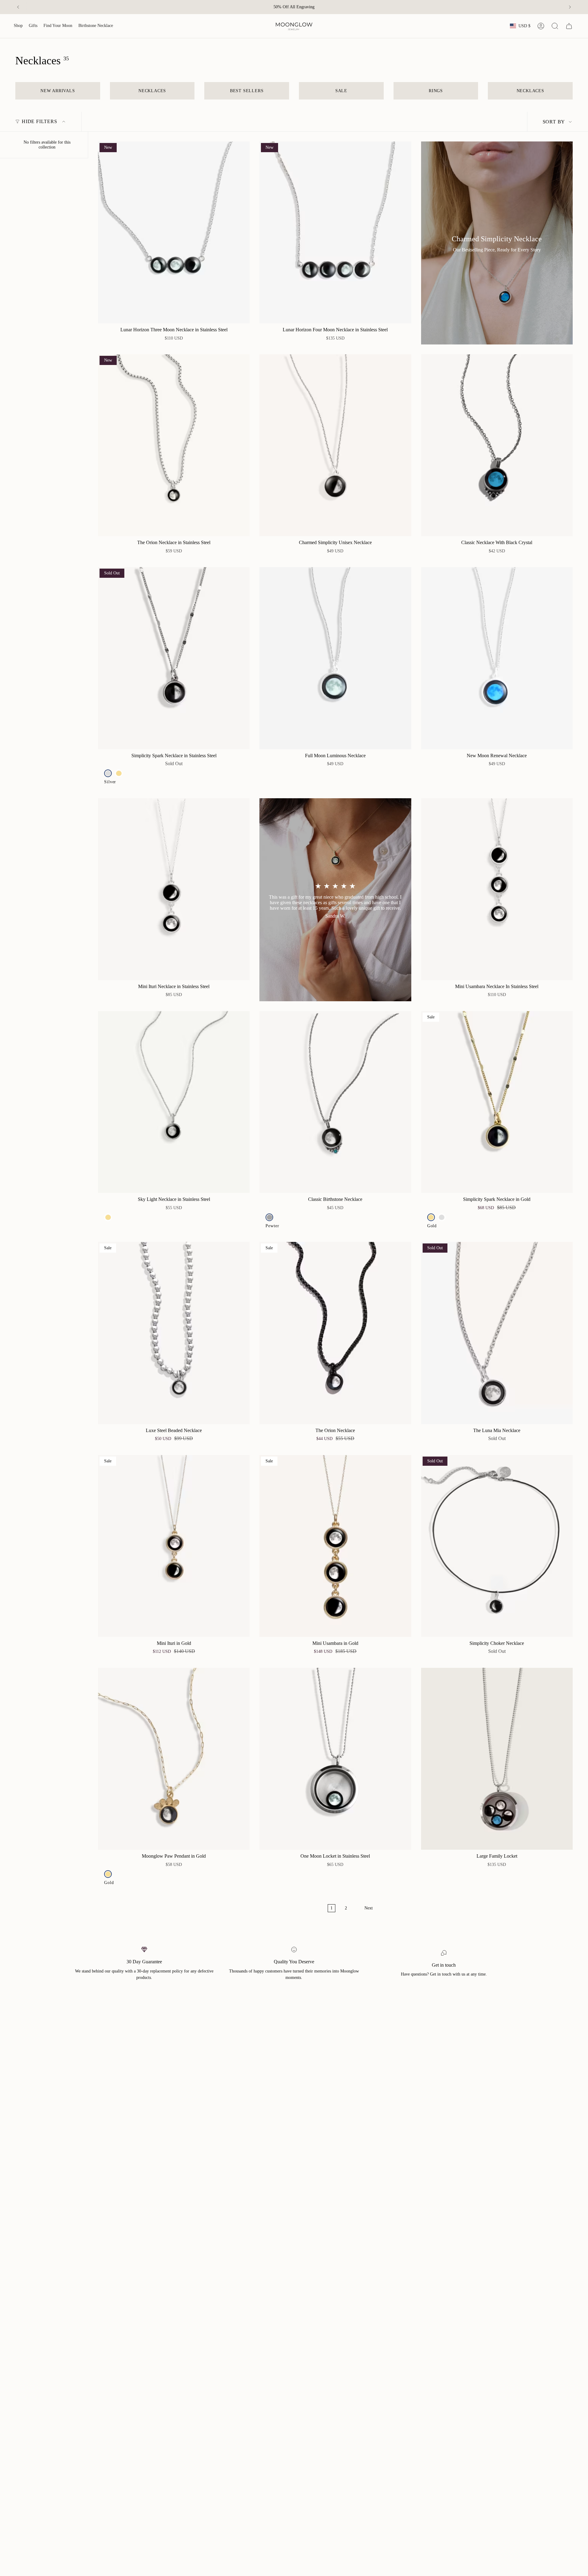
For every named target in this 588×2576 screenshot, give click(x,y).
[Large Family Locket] (497, 1759)
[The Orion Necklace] (335, 1333)
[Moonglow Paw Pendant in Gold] (174, 1759)
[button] (18, 26)
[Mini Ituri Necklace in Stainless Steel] (174, 889)
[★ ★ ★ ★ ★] (335, 900)
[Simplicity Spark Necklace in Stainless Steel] (174, 658)
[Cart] (569, 26)
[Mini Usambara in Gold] (335, 1546)
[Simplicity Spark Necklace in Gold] (497, 1102)
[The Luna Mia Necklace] (497, 1333)
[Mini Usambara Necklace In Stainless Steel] (497, 889)
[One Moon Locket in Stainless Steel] (335, 1759)
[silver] (108, 773)
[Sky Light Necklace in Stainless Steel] (174, 1102)
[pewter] (269, 1217)
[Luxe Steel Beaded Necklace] (174, 1333)
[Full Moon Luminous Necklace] (335, 658)
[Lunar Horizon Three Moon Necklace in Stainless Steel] (174, 232)
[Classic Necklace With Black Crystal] (497, 445)
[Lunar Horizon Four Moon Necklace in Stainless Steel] (335, 232)
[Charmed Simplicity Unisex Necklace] (335, 445)
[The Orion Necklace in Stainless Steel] (174, 445)
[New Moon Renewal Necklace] (497, 658)
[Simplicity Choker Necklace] (497, 1546)
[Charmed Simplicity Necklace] (497, 243)
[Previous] (18, 7)
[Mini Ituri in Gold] (174, 1546)
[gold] (119, 773)
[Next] (570, 7)
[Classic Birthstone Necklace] (335, 1102)
